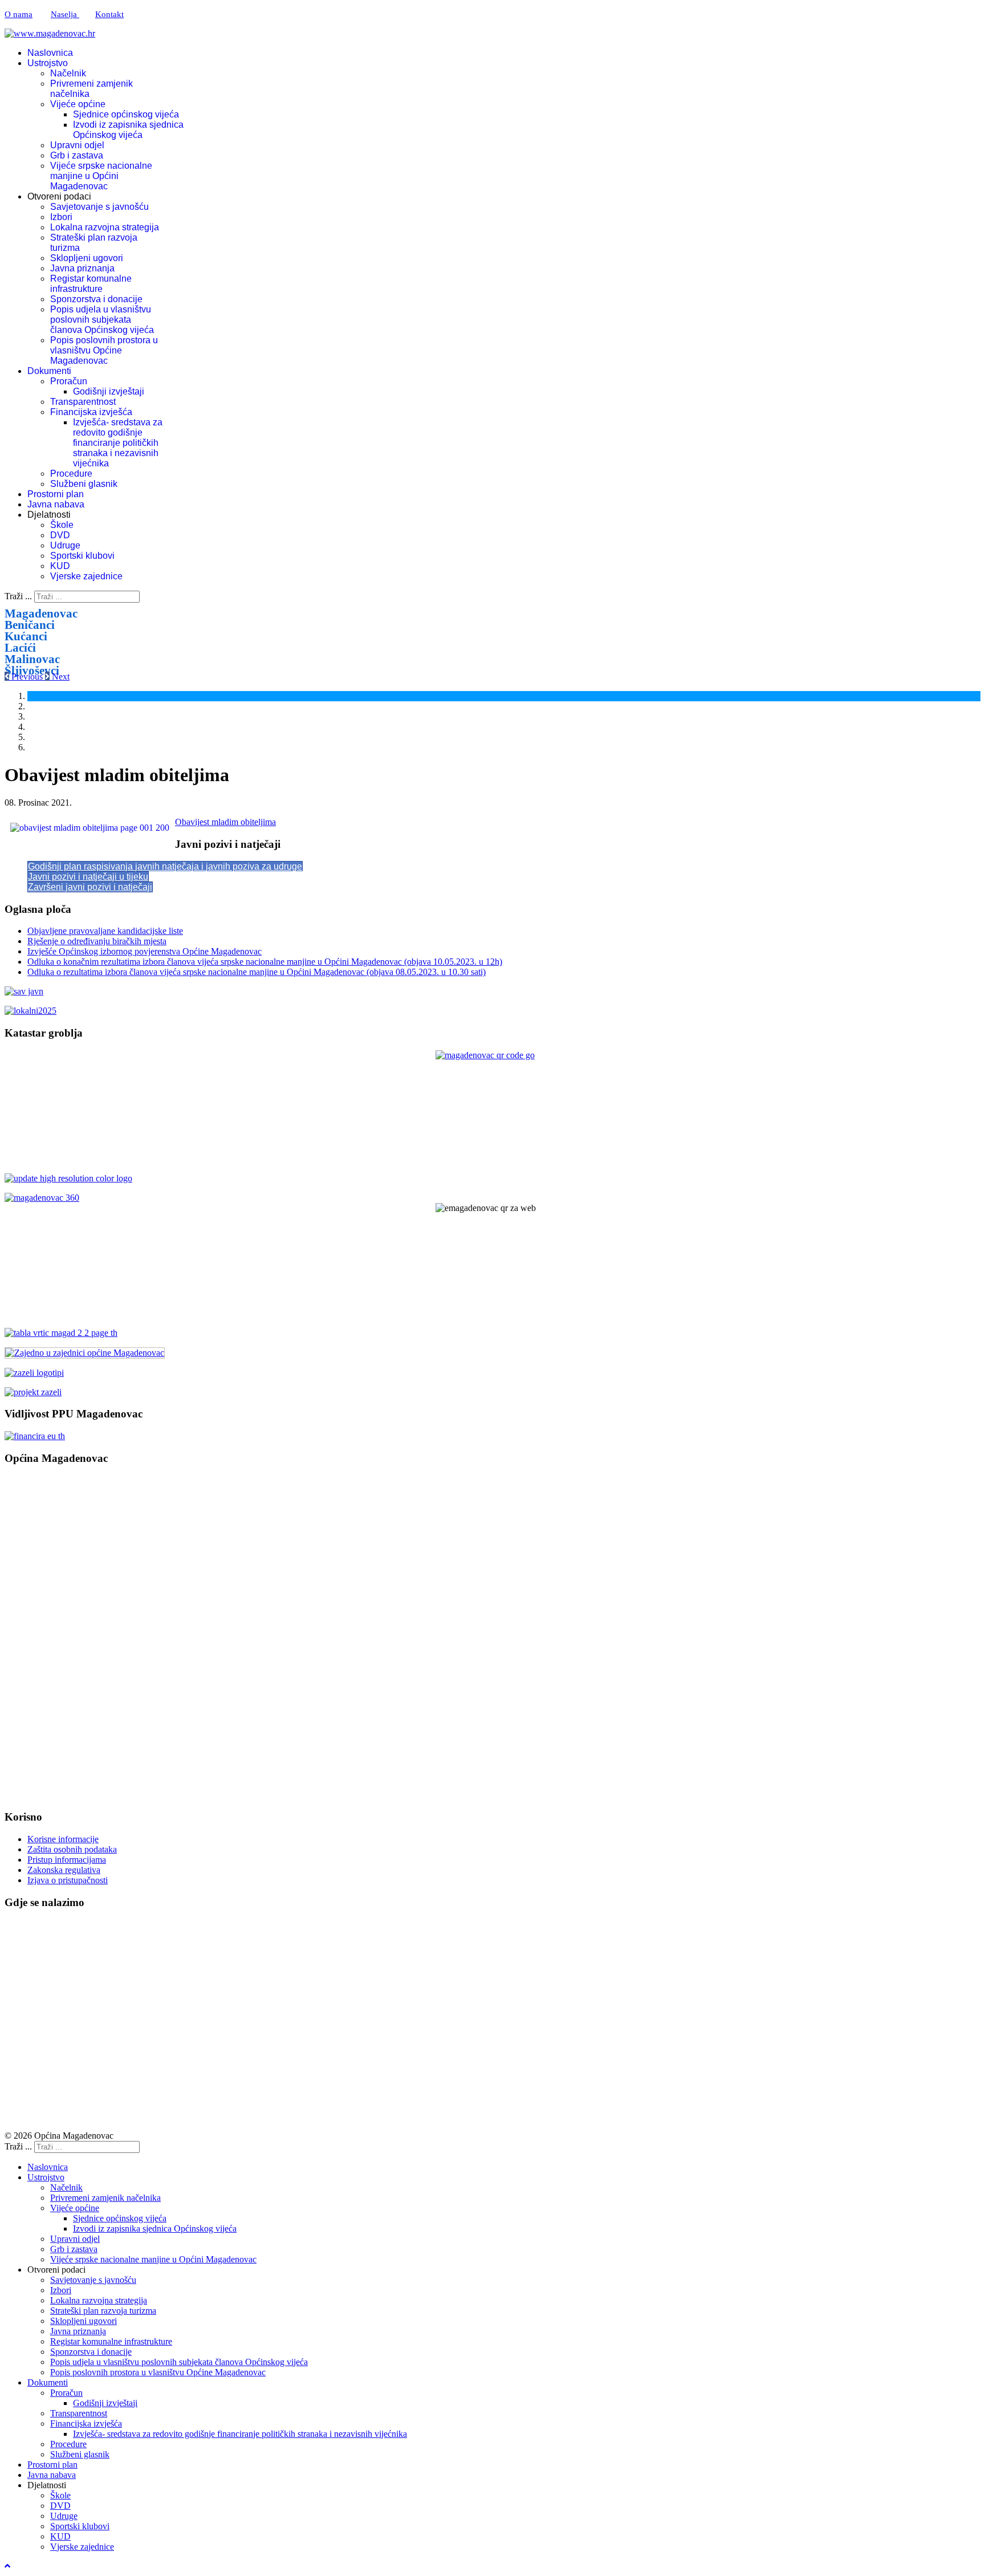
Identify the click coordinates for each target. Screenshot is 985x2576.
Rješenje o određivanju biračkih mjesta (97, 941)
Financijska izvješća (91, 412)
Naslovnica (50, 53)
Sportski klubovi (82, 556)
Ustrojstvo (48, 63)
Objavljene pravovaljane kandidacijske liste (105, 931)
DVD (60, 535)
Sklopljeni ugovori (87, 258)
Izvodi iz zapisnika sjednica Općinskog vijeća (128, 130)
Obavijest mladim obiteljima (225, 822)
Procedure (71, 474)
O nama (19, 14)
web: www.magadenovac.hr (57, 1695)
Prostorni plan (56, 494)
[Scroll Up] (7, 2566)
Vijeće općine (78, 104)
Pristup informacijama (67, 1860)
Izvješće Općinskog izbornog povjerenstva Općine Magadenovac (145, 951)
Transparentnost (83, 402)
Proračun (69, 381)
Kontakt (109, 14)
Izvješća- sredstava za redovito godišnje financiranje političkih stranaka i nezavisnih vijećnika (118, 443)
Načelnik (68, 73)
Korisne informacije (63, 1839)
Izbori (61, 217)
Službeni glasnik (84, 484)
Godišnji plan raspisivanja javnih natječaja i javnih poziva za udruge (165, 866)
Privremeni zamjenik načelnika (105, 2198)
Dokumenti (49, 371)
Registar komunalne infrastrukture (91, 284)
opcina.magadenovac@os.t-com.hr (93, 1572)
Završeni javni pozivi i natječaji (90, 887)
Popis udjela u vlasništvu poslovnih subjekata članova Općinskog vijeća (102, 320)
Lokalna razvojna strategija (105, 227)
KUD (60, 566)
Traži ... (18, 596)
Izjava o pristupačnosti (68, 1880)
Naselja (65, 14)
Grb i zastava (77, 155)
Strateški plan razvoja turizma (103, 2311)
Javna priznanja (82, 268)
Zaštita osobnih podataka (72, 1849)
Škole (62, 525)
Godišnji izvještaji (109, 391)
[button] (25, 676)
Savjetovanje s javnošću (99, 207)
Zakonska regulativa (64, 1870)
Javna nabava (56, 504)
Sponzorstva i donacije (96, 299)
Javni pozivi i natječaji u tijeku (88, 877)
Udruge (65, 545)
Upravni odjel (77, 145)
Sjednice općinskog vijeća (126, 114)
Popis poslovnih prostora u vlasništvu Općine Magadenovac (104, 350)
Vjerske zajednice (86, 576)
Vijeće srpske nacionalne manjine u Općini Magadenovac (101, 176)
